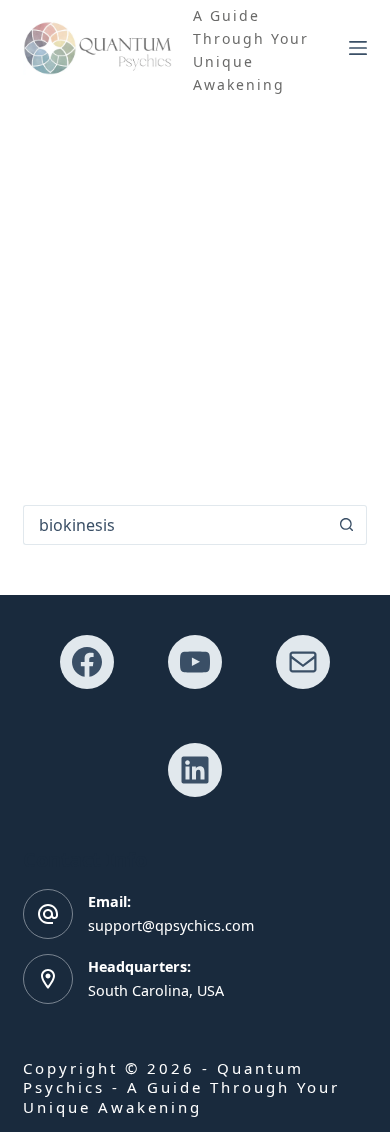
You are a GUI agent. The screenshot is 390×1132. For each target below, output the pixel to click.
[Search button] (347, 525)
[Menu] (358, 48)
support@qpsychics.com (171, 925)
